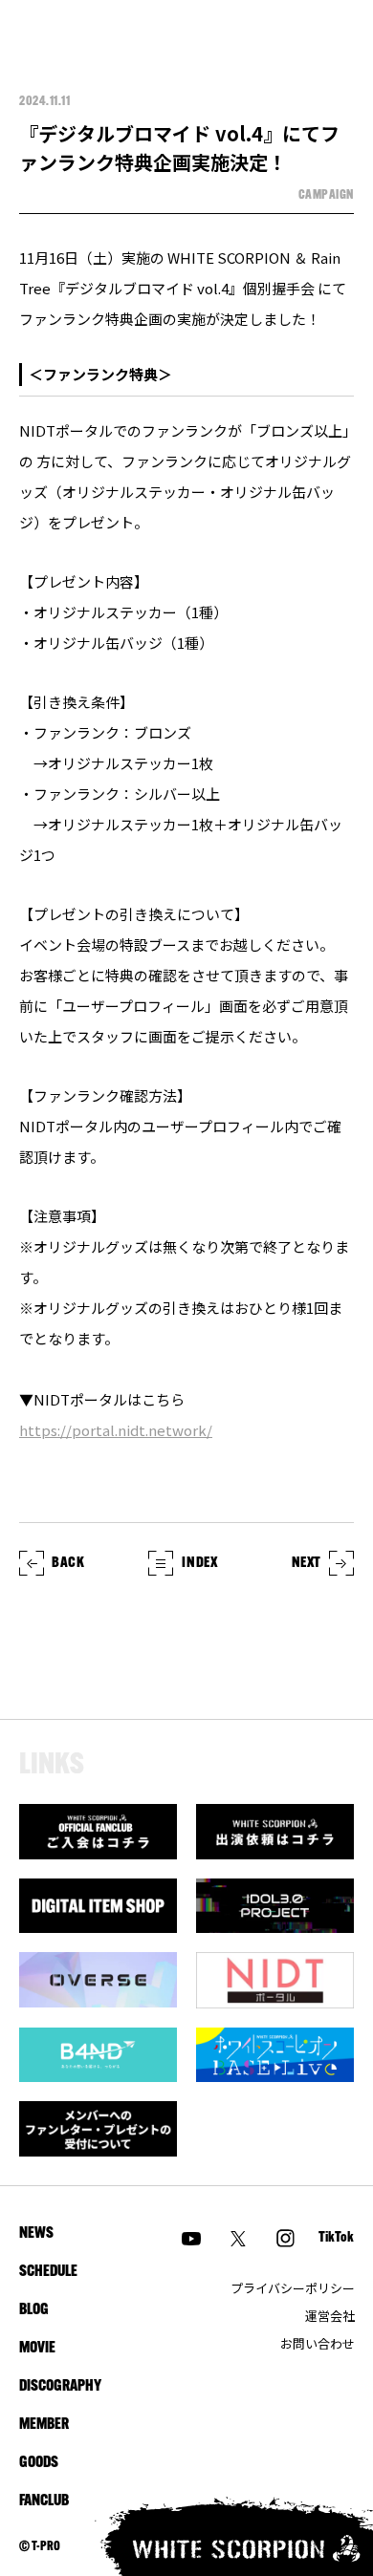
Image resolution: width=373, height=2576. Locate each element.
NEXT (307, 1564)
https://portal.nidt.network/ (116, 1430)
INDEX (199, 1564)
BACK (68, 1564)
